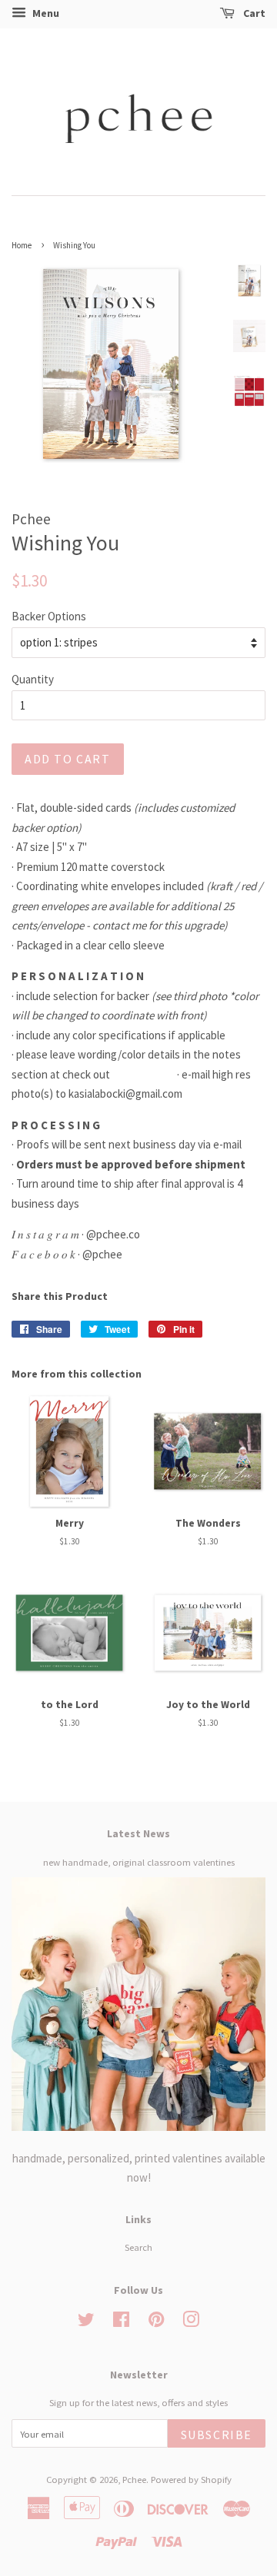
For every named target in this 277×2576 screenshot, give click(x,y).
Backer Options (49, 616)
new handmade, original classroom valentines (139, 1862)
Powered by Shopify (191, 2479)
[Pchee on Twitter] (86, 2322)
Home (22, 245)
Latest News (138, 1833)
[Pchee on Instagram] (191, 2322)
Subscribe (217, 2435)
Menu (45, 13)
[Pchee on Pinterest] (156, 2322)
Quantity (33, 679)
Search (138, 2247)
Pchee (134, 2479)
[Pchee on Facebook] (121, 2322)
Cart (253, 13)
